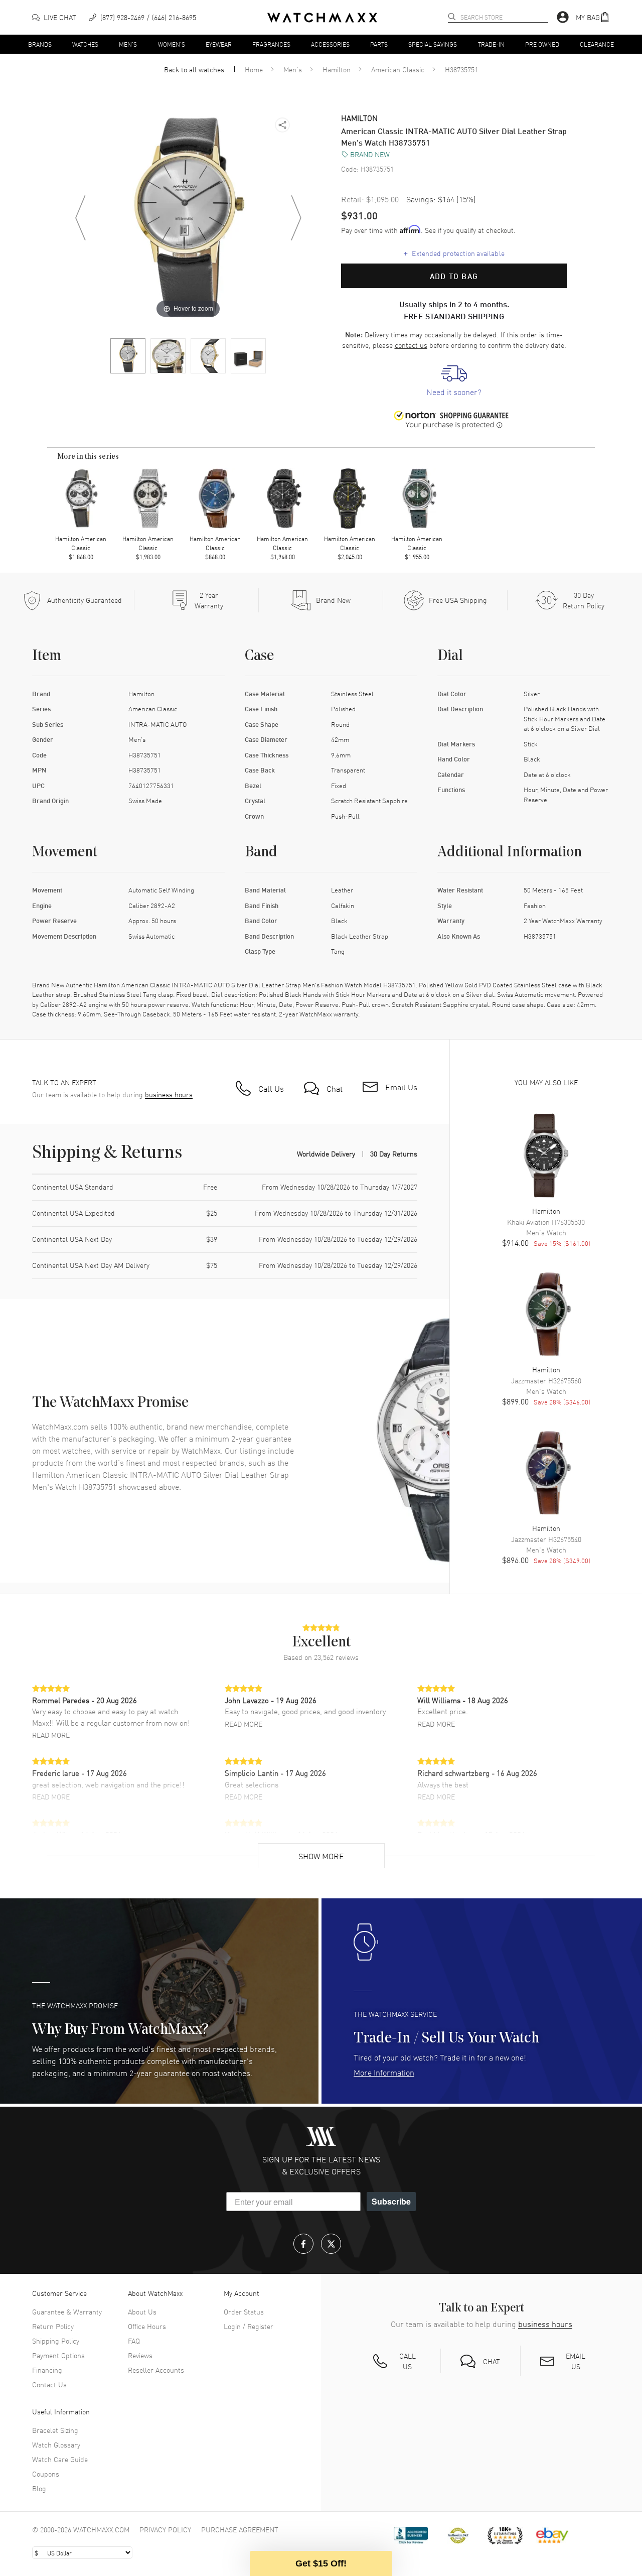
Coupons (46, 2474)
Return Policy (53, 2326)
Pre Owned (542, 44)
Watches (85, 44)
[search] (452, 17)
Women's (172, 44)
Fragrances (271, 44)
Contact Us (49, 2384)
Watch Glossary (56, 2444)
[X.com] (331, 2244)
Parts (379, 44)
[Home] (322, 18)
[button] (593, 17)
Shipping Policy (56, 2341)
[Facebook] (303, 2244)
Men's (128, 44)
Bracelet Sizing (55, 2430)
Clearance (597, 44)
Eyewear (219, 44)
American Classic (398, 69)
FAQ (134, 2341)
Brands (40, 44)
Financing (47, 2370)
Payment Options (58, 2355)
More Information (384, 2072)
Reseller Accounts (156, 2370)
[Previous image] (80, 218)
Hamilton (337, 69)
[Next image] (296, 218)
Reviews (140, 2355)
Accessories (330, 44)
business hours (169, 1094)
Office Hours (147, 2326)
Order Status (244, 2311)
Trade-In (491, 44)
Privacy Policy (165, 2529)
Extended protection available (454, 253)
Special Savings (433, 44)
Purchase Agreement (240, 2529)
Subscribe (391, 2201)
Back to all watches (194, 69)
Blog (39, 2488)
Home (254, 69)
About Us (142, 2311)
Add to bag (454, 276)
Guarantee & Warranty (67, 2311)
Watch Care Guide (60, 2459)
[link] (454, 381)
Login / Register (249, 2326)
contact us (411, 345)
